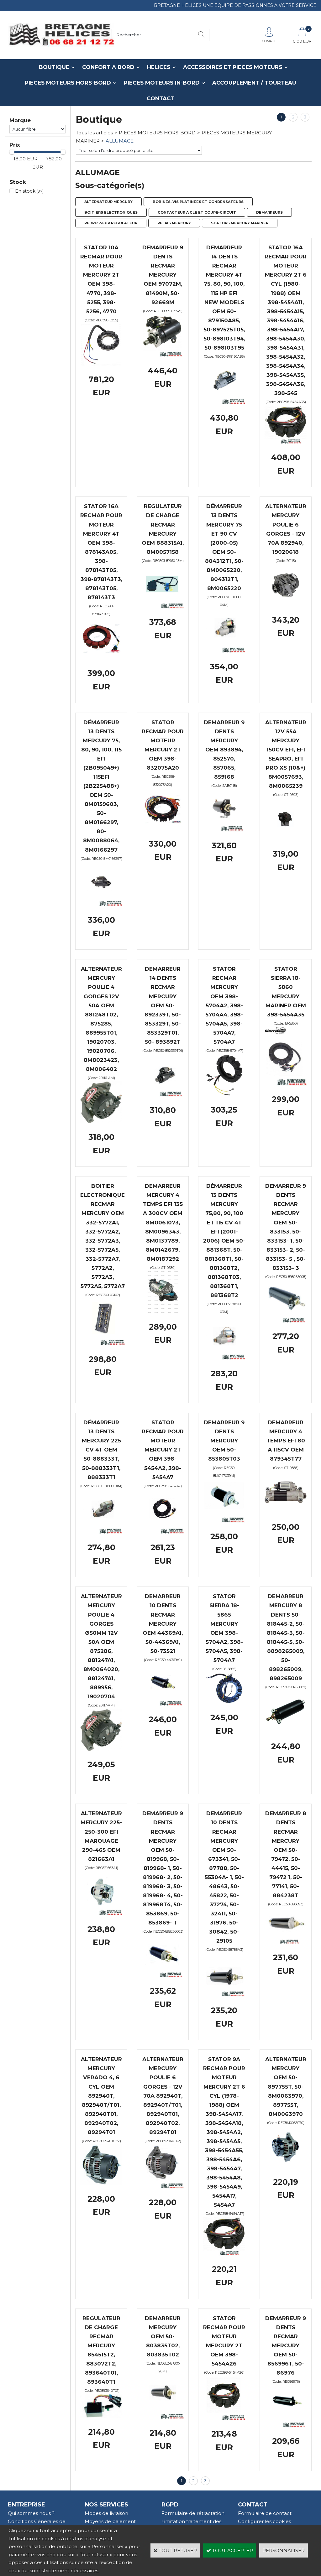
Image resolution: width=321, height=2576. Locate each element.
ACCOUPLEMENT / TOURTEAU (254, 83)
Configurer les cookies (264, 2521)
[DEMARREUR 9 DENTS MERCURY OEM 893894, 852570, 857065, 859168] (224, 830)
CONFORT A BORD (108, 67)
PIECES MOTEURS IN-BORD (162, 83)
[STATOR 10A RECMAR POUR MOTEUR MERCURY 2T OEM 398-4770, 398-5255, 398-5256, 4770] (101, 364)
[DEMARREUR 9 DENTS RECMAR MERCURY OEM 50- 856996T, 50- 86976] (286, 2426)
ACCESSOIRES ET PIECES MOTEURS (233, 67)
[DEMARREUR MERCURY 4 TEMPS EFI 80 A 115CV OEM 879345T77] (286, 1511)
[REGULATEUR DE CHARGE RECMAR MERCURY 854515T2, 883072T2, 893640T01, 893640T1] (101, 2416)
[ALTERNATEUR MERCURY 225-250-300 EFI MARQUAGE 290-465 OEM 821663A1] (101, 1914)
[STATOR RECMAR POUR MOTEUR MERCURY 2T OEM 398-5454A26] (224, 2419)
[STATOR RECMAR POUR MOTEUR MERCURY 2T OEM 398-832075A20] (163, 828)
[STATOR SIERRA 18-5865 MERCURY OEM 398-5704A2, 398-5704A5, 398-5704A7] (224, 1702)
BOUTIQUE (54, 67)
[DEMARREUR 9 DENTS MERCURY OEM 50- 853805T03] (224, 1521)
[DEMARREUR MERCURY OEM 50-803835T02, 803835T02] (163, 2417)
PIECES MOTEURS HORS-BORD (68, 83)
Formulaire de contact (265, 2513)
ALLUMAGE (120, 141)
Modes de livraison (106, 2513)
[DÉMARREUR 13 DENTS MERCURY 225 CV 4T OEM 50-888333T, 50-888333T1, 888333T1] (101, 1532)
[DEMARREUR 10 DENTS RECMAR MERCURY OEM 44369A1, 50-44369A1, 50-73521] (163, 1704)
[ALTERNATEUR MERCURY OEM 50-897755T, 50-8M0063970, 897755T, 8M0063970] (286, 2166)
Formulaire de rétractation (193, 2513)
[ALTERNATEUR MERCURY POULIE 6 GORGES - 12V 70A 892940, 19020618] (286, 604)
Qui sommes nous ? (31, 2513)
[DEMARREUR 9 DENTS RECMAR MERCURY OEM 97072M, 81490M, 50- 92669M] (163, 355)
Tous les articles (94, 133)
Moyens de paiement (110, 2521)
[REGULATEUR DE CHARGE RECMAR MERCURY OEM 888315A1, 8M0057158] (163, 607)
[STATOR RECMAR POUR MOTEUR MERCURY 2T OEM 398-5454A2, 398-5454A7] (163, 1532)
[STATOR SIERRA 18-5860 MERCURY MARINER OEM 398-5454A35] (286, 1084)
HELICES (159, 67)
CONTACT (161, 98)
